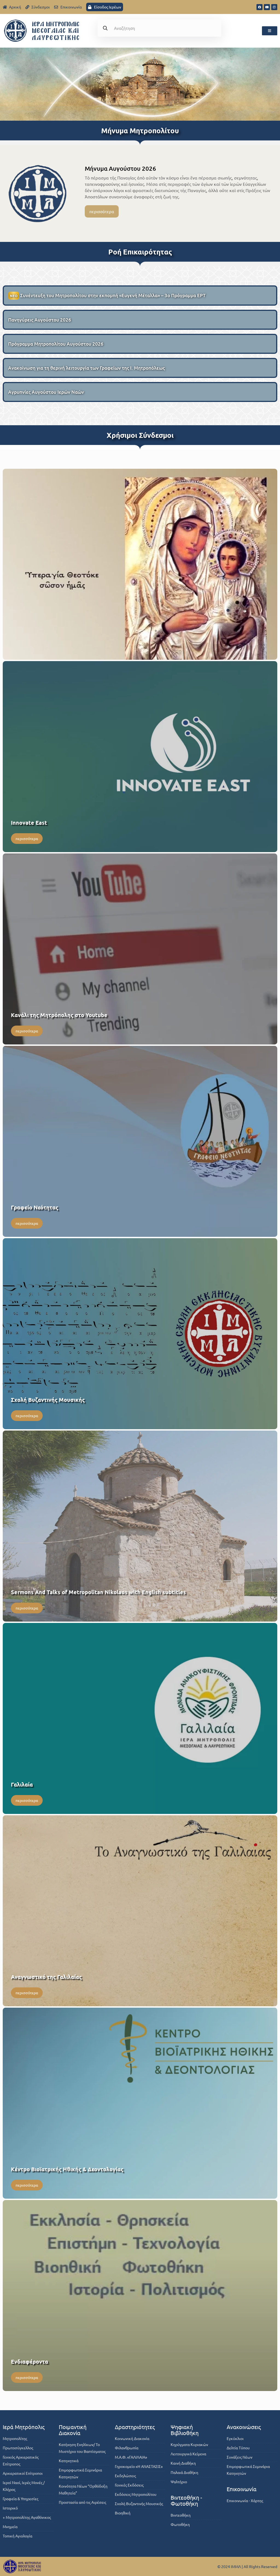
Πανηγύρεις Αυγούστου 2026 (40, 320)
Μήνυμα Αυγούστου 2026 (120, 168)
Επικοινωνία (242, 2489)
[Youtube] (267, 7)
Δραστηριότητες (135, 2427)
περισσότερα (102, 211)
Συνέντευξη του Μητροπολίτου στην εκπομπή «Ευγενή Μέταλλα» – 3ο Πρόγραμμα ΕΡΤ (108, 295)
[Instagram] (274, 7)
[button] (270, 31)
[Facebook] (259, 7)
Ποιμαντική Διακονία (73, 2430)
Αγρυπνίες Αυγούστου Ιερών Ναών (46, 392)
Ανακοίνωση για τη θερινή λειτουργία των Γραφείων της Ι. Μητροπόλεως (87, 368)
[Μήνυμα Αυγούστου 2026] (38, 193)
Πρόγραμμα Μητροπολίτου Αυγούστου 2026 (56, 344)
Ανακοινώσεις (244, 2427)
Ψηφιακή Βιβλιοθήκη (185, 2430)
